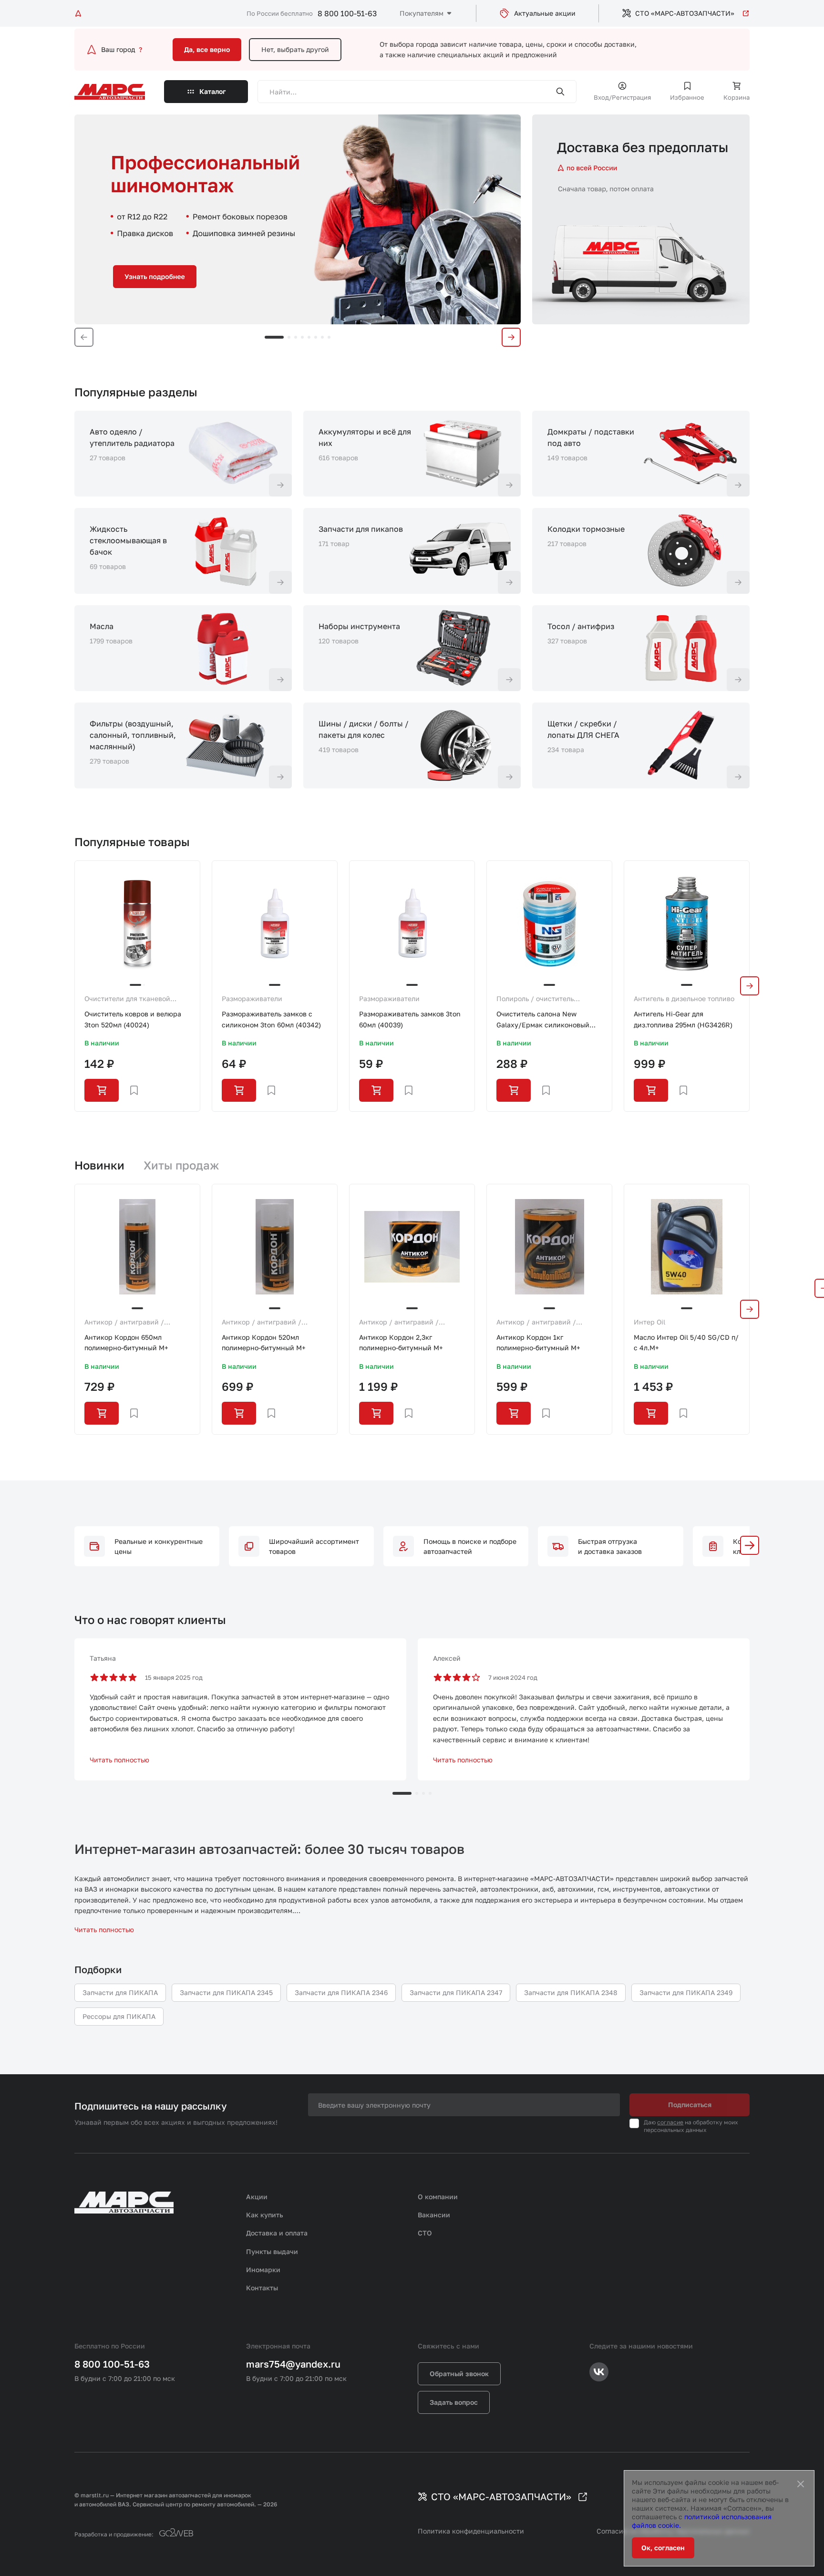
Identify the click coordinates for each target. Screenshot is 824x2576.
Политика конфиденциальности (471, 2531)
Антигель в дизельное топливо (684, 998)
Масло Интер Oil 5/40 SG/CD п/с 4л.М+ (686, 1342)
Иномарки (263, 2270)
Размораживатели (252, 998)
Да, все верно (207, 49)
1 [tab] (274, 337)
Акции (257, 2197)
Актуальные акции (545, 13)
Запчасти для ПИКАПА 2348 (571, 1992)
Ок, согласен (663, 2548)
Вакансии (434, 2215)
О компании (438, 2197)
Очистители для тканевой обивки (127, 999)
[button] (750, 1545)
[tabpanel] (298, 219)
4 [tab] (302, 337)
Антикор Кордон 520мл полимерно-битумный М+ (264, 1342)
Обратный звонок (459, 2374)
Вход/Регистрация (622, 97)
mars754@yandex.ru (293, 2364)
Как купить (265, 2215)
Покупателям (422, 13)
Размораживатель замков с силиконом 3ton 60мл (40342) (271, 1019)
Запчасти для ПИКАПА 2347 (456, 1992)
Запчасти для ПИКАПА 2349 (686, 1992)
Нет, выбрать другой (295, 49)
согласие (670, 2122)
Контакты (262, 2288)
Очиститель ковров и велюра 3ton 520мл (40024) (133, 1019)
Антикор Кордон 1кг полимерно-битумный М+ (538, 1342)
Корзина (736, 97)
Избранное (687, 97)
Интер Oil (649, 1322)
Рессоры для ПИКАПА (119, 2016)
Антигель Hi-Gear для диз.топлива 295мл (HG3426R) (683, 1019)
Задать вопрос (454, 2402)
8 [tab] (329, 337)
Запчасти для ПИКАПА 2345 (226, 1992)
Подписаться (690, 2105)
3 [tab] (296, 337)
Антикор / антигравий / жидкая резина (124, 1323)
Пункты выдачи (272, 2251)
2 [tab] (289, 337)
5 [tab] (309, 337)
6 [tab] (316, 337)
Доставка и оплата (277, 2233)
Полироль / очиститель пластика (535, 999)
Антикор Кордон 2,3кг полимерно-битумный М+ (401, 1342)
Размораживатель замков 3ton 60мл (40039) (410, 1019)
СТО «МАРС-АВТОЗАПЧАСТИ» (685, 13)
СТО (425, 2233)
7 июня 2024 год (513, 1677)
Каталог (213, 91)
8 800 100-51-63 (347, 13)
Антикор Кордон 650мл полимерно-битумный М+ (126, 1342)
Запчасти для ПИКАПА (120, 1992)
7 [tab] (322, 337)
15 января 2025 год (174, 1677)
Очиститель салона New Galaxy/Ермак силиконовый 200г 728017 (543, 1020)
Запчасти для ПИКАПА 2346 (341, 1992)
